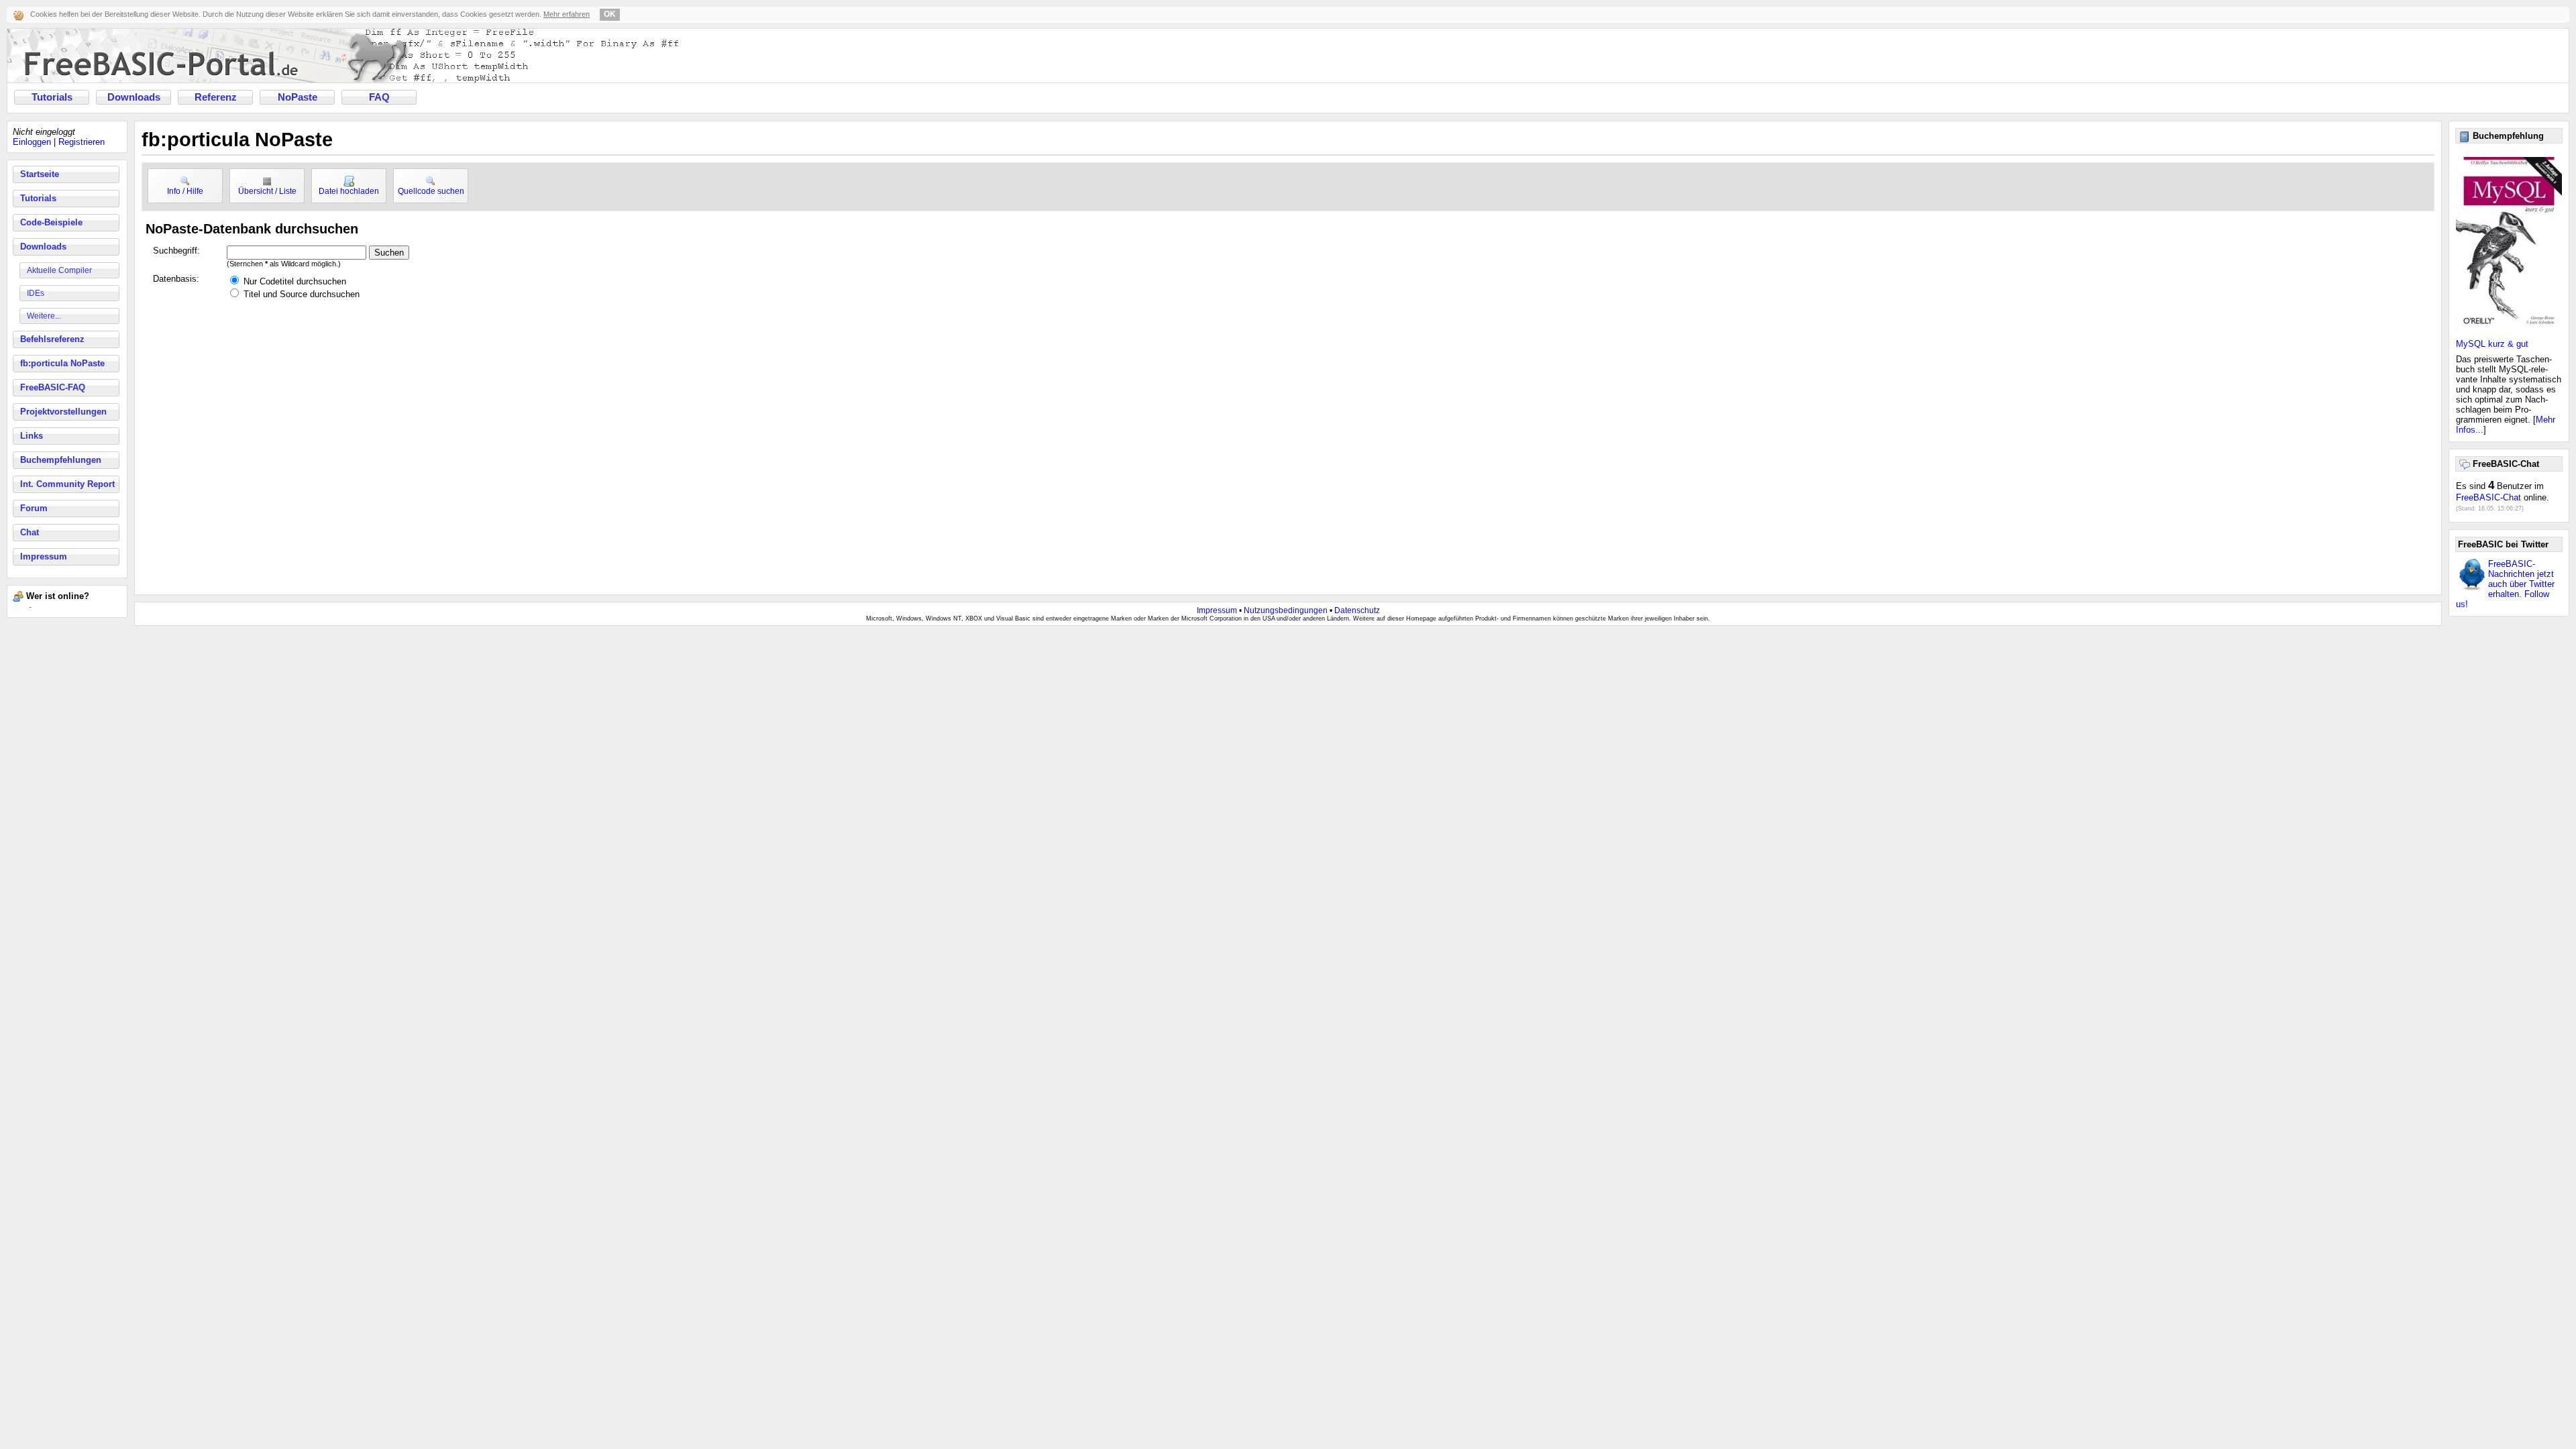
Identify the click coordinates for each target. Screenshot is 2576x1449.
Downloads (134, 97)
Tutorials (52, 97)
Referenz (216, 97)
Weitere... (44, 316)
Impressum (44, 556)
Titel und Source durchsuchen (302, 294)
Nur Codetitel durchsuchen (295, 281)
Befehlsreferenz (52, 339)
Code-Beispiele (51, 222)
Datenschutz (1357, 610)
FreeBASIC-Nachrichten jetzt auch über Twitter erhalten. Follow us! (2505, 584)
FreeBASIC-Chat (2488, 497)
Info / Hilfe (185, 191)
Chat (30, 532)
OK (610, 14)
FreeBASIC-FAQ (53, 387)
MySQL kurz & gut (2492, 344)
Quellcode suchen (431, 191)
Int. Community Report (67, 484)
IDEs (36, 293)
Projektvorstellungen (63, 412)
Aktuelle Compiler (59, 270)
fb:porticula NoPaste (62, 363)
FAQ (379, 97)
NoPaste (298, 97)
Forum (34, 508)
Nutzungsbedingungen (1286, 610)
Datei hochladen (349, 191)
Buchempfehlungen (61, 460)
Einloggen (32, 142)
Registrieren (82, 142)
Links (32, 436)
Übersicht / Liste (267, 191)
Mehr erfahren (567, 14)
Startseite (40, 174)
